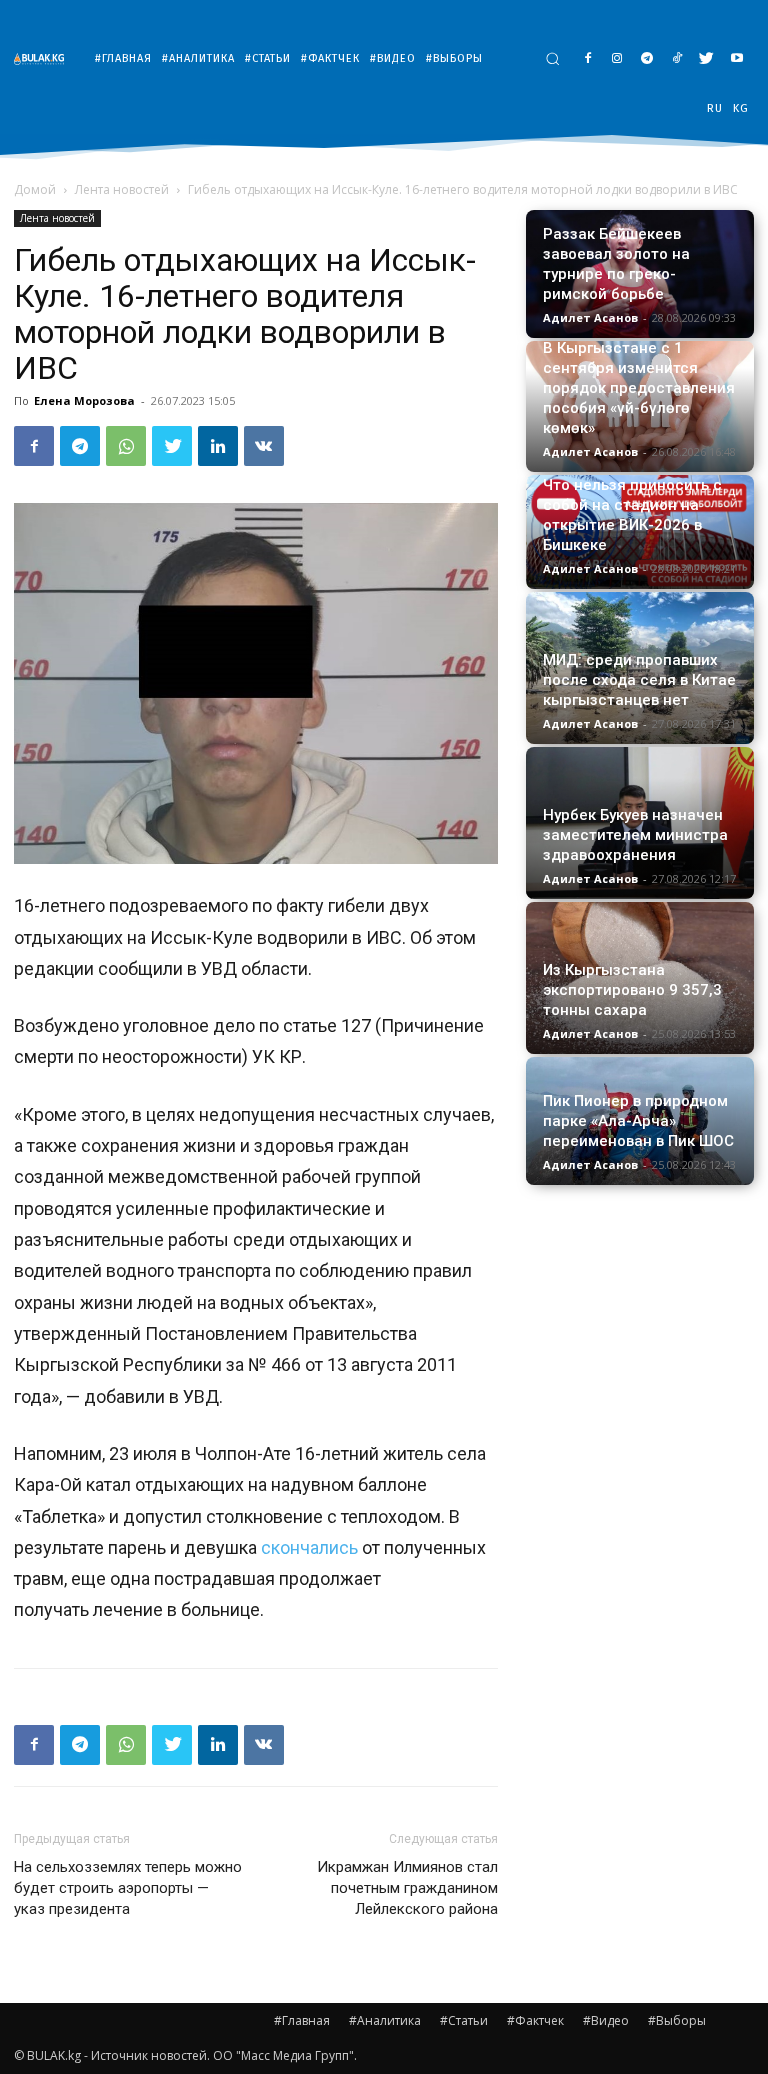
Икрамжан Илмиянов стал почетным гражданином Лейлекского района (407, 1888)
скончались (309, 1547)
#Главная (302, 2020)
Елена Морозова (84, 400)
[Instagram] (617, 59)
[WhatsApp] (126, 446)
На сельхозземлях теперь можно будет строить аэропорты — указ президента (128, 1888)
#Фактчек (535, 2020)
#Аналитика (385, 2020)
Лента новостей (122, 189)
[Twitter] (706, 59)
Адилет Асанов (590, 317)
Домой (35, 189)
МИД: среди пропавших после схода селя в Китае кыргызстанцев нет (639, 680)
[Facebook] (587, 59)
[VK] (264, 446)
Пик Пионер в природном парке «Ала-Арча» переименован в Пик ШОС (638, 1121)
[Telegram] (647, 59)
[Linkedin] (218, 446)
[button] (552, 58)
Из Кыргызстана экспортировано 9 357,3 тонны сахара (632, 990)
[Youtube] (736, 59)
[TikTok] (677, 59)
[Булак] (44, 58)
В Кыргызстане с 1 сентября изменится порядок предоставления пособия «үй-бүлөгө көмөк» (639, 388)
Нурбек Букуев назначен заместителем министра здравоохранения (635, 835)
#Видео (606, 2020)
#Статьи (464, 2020)
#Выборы (677, 2020)
